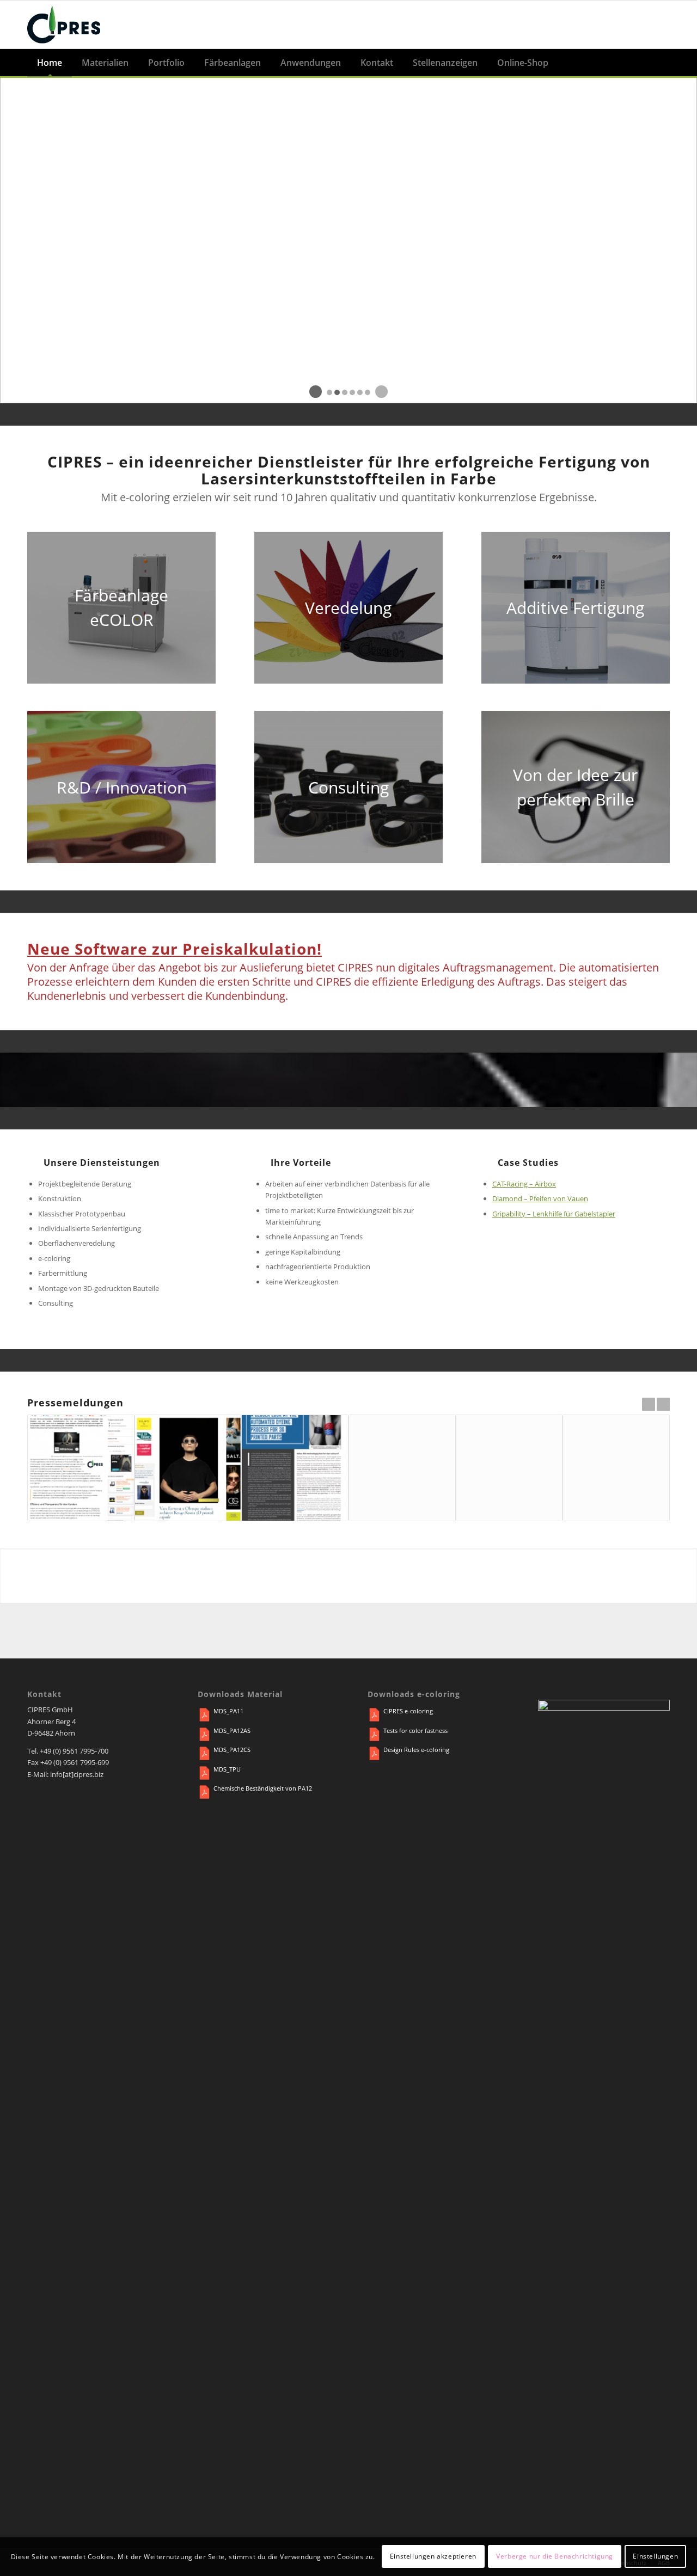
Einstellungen (655, 2557)
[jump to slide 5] (360, 392)
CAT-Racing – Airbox (524, 1184)
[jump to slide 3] (345, 392)
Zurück (649, 1404)
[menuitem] (50, 63)
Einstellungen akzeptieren (433, 2557)
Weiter (663, 1404)
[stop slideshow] (381, 392)
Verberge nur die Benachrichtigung (555, 2557)
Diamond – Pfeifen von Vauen (540, 1198)
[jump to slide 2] (337, 392)
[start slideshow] (316, 392)
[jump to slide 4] (352, 392)
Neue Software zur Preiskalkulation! (175, 949)
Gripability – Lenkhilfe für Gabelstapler (554, 1214)
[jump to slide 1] (329, 392)
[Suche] (661, 63)
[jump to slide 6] (368, 392)
